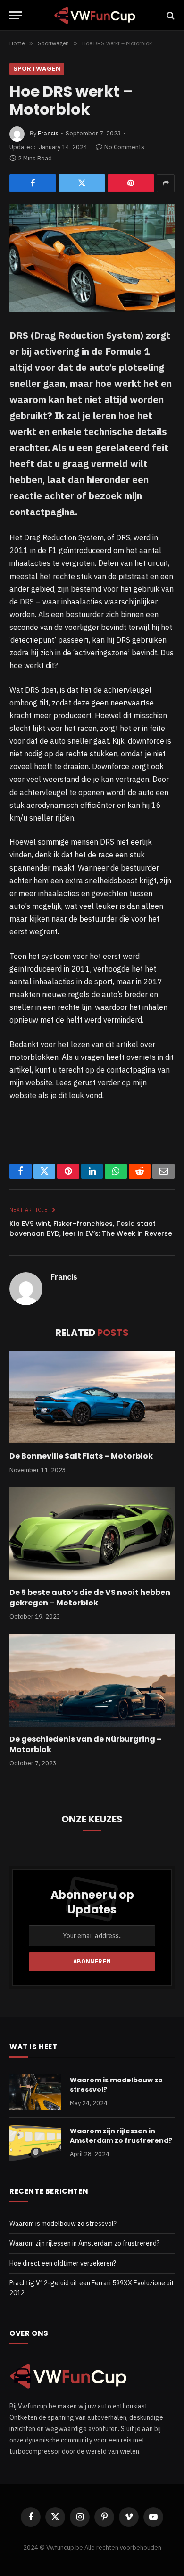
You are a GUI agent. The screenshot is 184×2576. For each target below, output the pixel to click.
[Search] (170, 15)
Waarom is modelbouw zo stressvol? (63, 2224)
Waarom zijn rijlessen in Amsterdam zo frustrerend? (121, 2136)
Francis (48, 133)
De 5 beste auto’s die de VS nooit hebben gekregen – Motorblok (90, 1598)
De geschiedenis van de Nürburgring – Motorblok (86, 1744)
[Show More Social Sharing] (166, 183)
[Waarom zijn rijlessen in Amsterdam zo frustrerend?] (35, 2143)
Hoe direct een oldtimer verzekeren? (63, 2263)
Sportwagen (37, 69)
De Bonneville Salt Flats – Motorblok (81, 1456)
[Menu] (16, 15)
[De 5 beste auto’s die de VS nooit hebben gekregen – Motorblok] (92, 1533)
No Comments (124, 147)
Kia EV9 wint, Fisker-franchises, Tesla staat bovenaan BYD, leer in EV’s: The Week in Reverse (91, 1229)
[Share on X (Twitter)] (82, 183)
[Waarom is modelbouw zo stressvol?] (35, 2092)
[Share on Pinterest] (131, 183)
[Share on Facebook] (33, 183)
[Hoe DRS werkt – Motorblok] (92, 258)
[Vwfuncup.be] (95, 15)
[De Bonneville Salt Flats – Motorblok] (92, 1397)
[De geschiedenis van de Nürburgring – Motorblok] (92, 1680)
